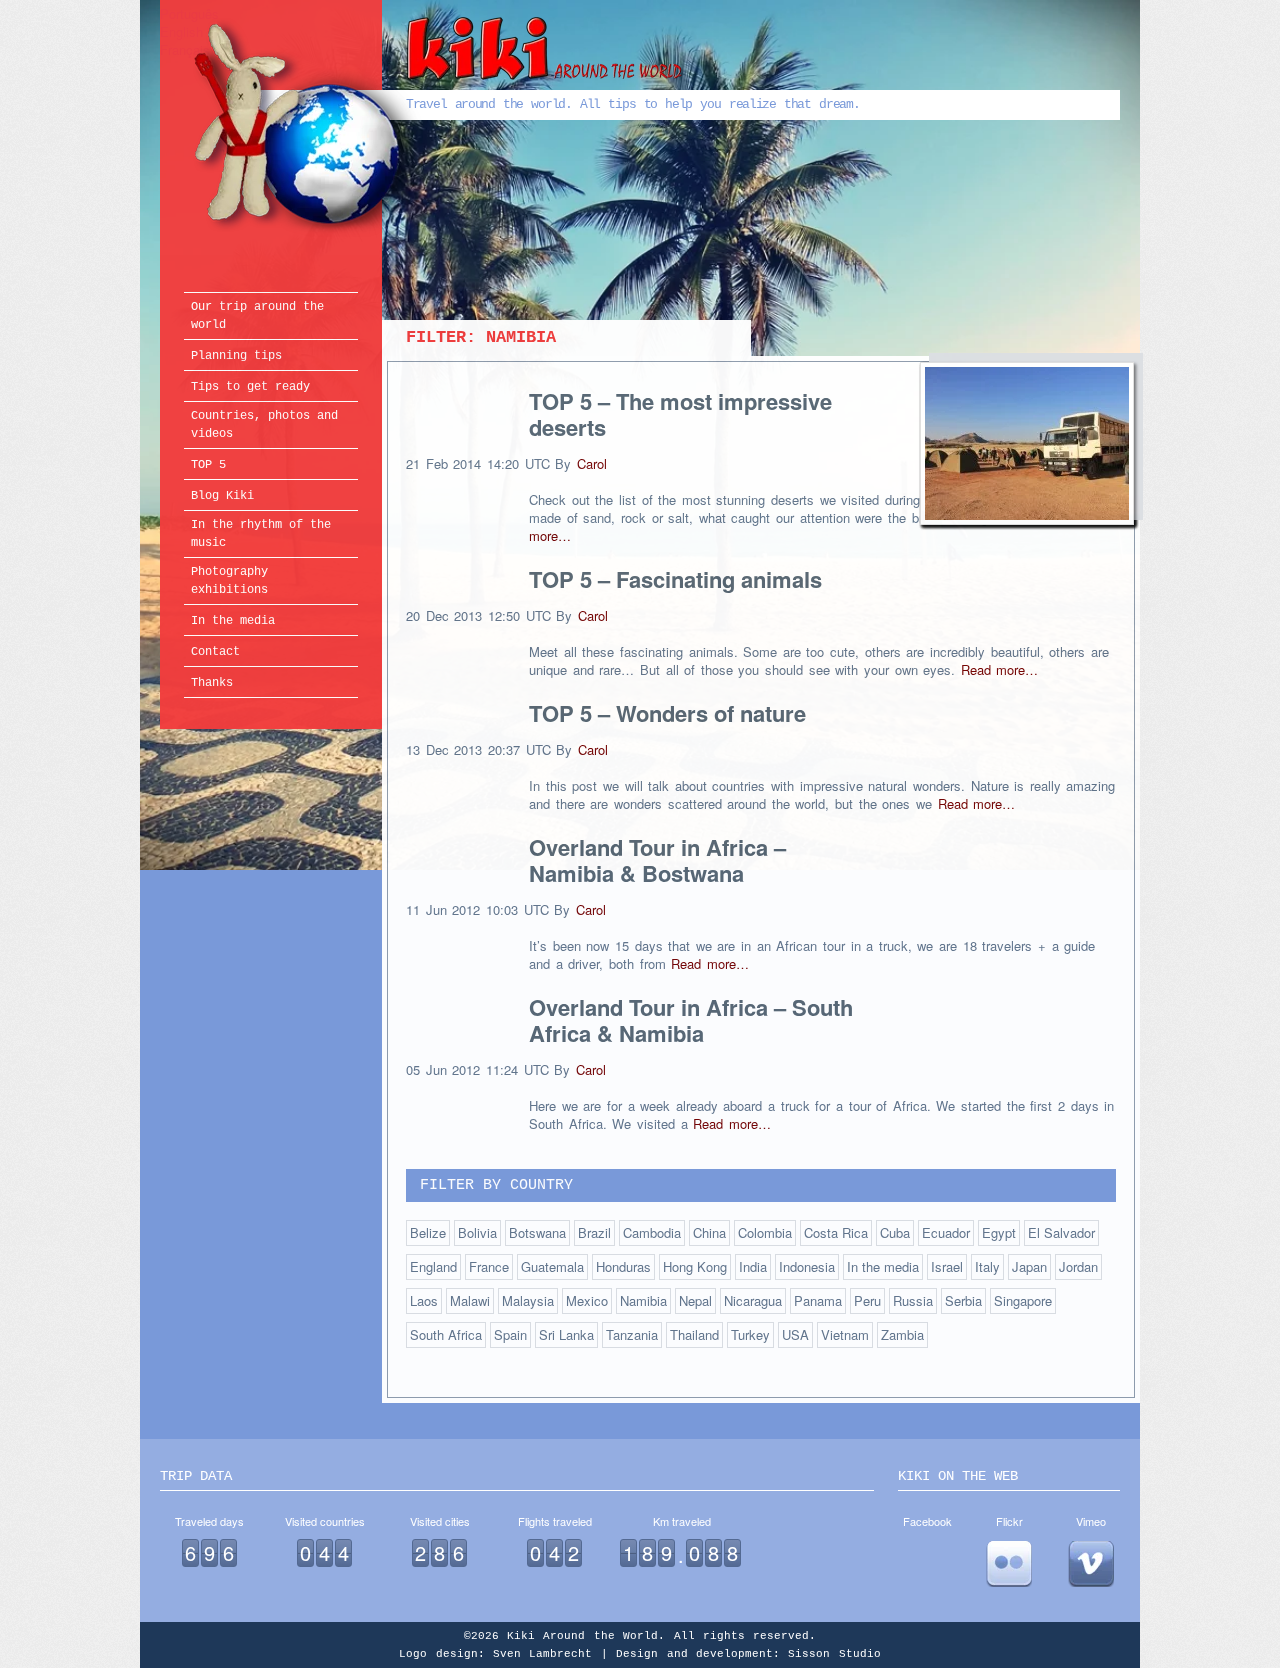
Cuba (895, 1232)
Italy (987, 1266)
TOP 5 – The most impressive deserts (680, 414)
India (753, 1266)
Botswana (537, 1232)
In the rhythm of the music (261, 534)
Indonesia (807, 1266)
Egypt (999, 1232)
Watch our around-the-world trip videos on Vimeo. (1091, 1564)
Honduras (623, 1266)
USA (795, 1334)
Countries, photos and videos (264, 425)
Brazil (594, 1232)
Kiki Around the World (438, 126)
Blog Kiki (222, 496)
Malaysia (528, 1300)
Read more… (1000, 669)
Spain (510, 1334)
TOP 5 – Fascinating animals (675, 579)
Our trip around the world (257, 316)
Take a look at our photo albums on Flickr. (1009, 1564)
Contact (215, 652)
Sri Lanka (566, 1334)
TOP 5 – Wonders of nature (667, 713)
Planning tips (236, 356)
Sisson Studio (834, 1654)
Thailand (694, 1334)
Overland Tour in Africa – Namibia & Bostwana (657, 860)
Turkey (750, 1334)
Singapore (1023, 1300)
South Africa (446, 1334)
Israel (947, 1266)
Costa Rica (836, 1232)
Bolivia (477, 1232)
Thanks (212, 683)
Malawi (470, 1300)
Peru (867, 1300)
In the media (233, 621)
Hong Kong (695, 1266)
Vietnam (845, 1334)
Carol (592, 463)
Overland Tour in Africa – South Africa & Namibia (691, 1020)
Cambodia (652, 1232)
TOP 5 (208, 465)
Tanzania (632, 1334)
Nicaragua (753, 1300)
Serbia (963, 1300)
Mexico (587, 1300)
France (489, 1266)
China (709, 1232)
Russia (913, 1300)
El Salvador (1061, 1232)
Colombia (765, 1232)
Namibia (643, 1300)
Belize (428, 1232)
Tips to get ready (250, 387)
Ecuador (946, 1232)
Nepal (695, 1300)
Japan (1029, 1266)
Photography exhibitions (229, 581)
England (433, 1266)
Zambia (902, 1334)
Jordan (1078, 1266)
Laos (424, 1300)
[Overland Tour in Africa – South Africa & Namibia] (1027, 445)
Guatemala (552, 1266)
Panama (818, 1300)
